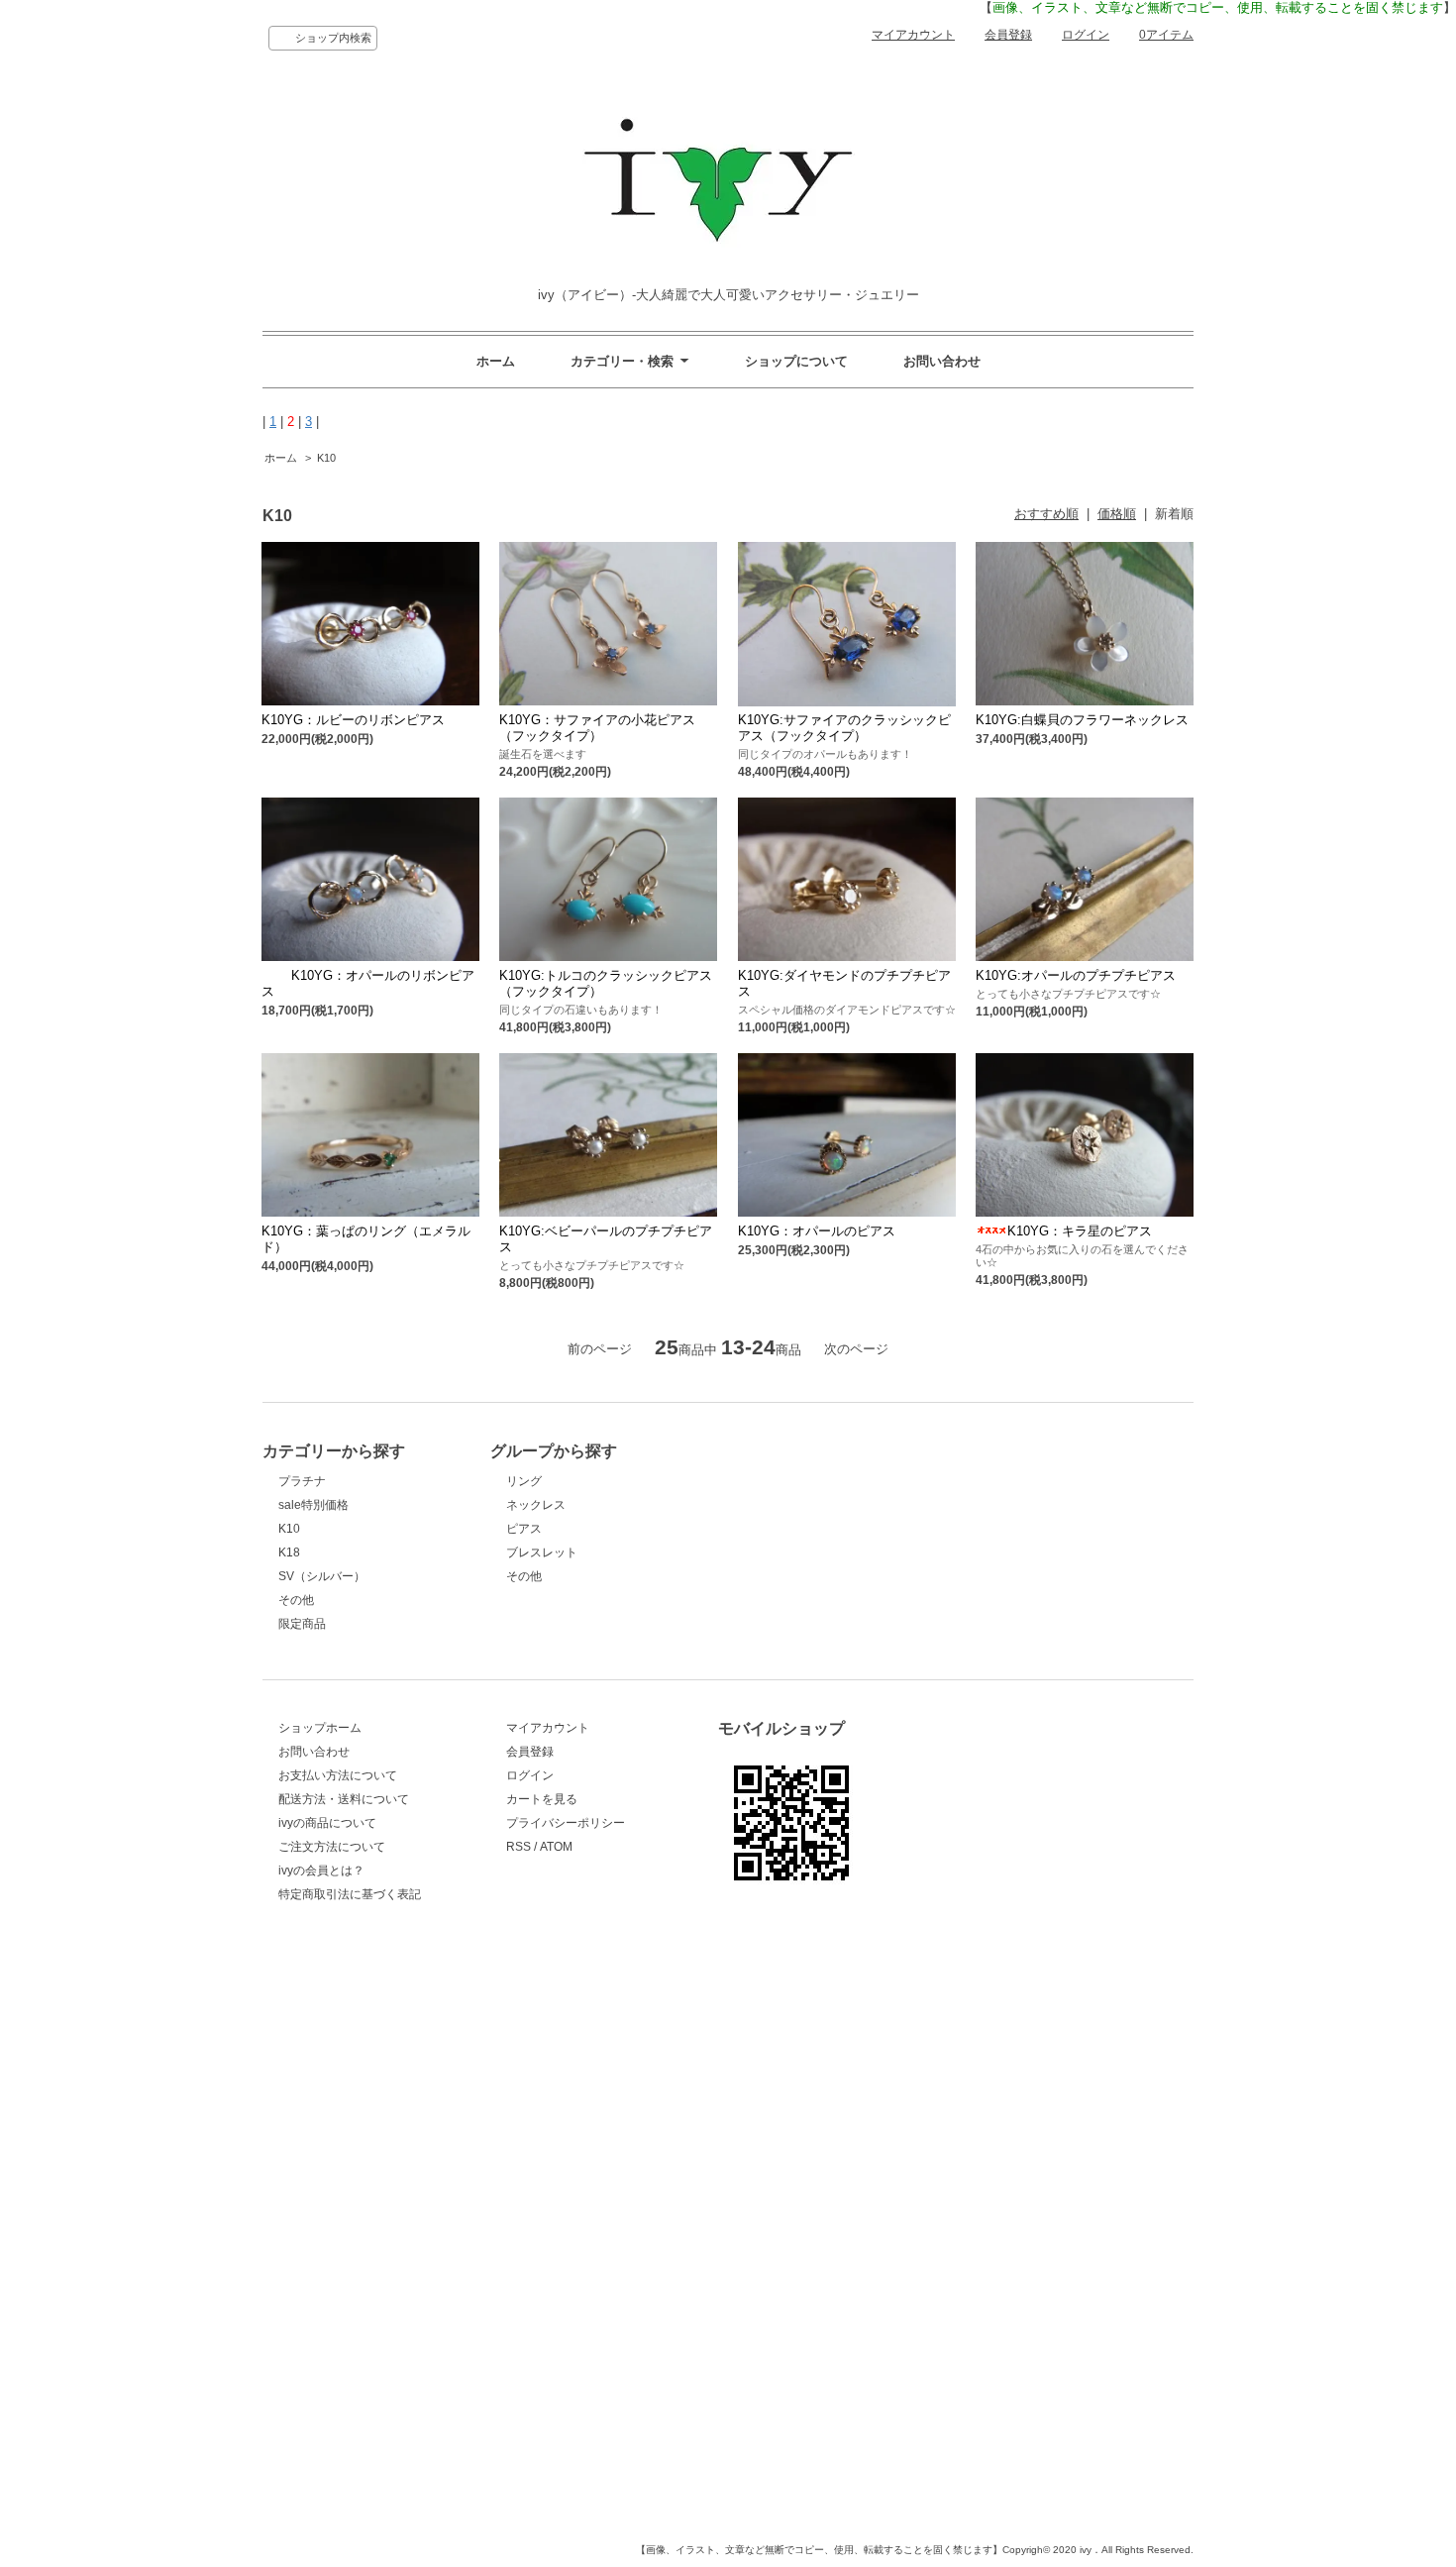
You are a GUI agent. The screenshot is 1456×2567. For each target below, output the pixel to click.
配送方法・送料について (344, 1799)
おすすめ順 (1046, 514)
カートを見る (542, 1799)
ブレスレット (542, 1552)
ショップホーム (320, 1728)
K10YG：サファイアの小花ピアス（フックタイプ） (597, 728)
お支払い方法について (338, 1775)
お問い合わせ (942, 361)
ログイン (1086, 35)
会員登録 (1008, 35)
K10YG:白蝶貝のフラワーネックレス (1082, 720)
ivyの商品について (327, 1823)
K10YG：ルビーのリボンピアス (353, 720)
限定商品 (302, 1624)
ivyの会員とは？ (321, 1871)
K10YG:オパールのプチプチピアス (1076, 975)
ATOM (556, 1847)
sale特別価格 (313, 1505)
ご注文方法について (332, 1847)
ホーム (496, 361)
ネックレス (536, 1505)
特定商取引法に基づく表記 (350, 1894)
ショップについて (796, 361)
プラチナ (302, 1481)
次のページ (856, 1349)
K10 (326, 458)
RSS (519, 1847)
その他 (296, 1600)
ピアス (524, 1529)
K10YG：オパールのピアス (817, 1231)
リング (524, 1481)
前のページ (600, 1349)
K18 (289, 1552)
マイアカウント (913, 35)
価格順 (1117, 514)
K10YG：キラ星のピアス (1080, 1231)
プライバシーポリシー (566, 1823)
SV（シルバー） (322, 1576)
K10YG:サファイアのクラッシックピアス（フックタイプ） (844, 728)
